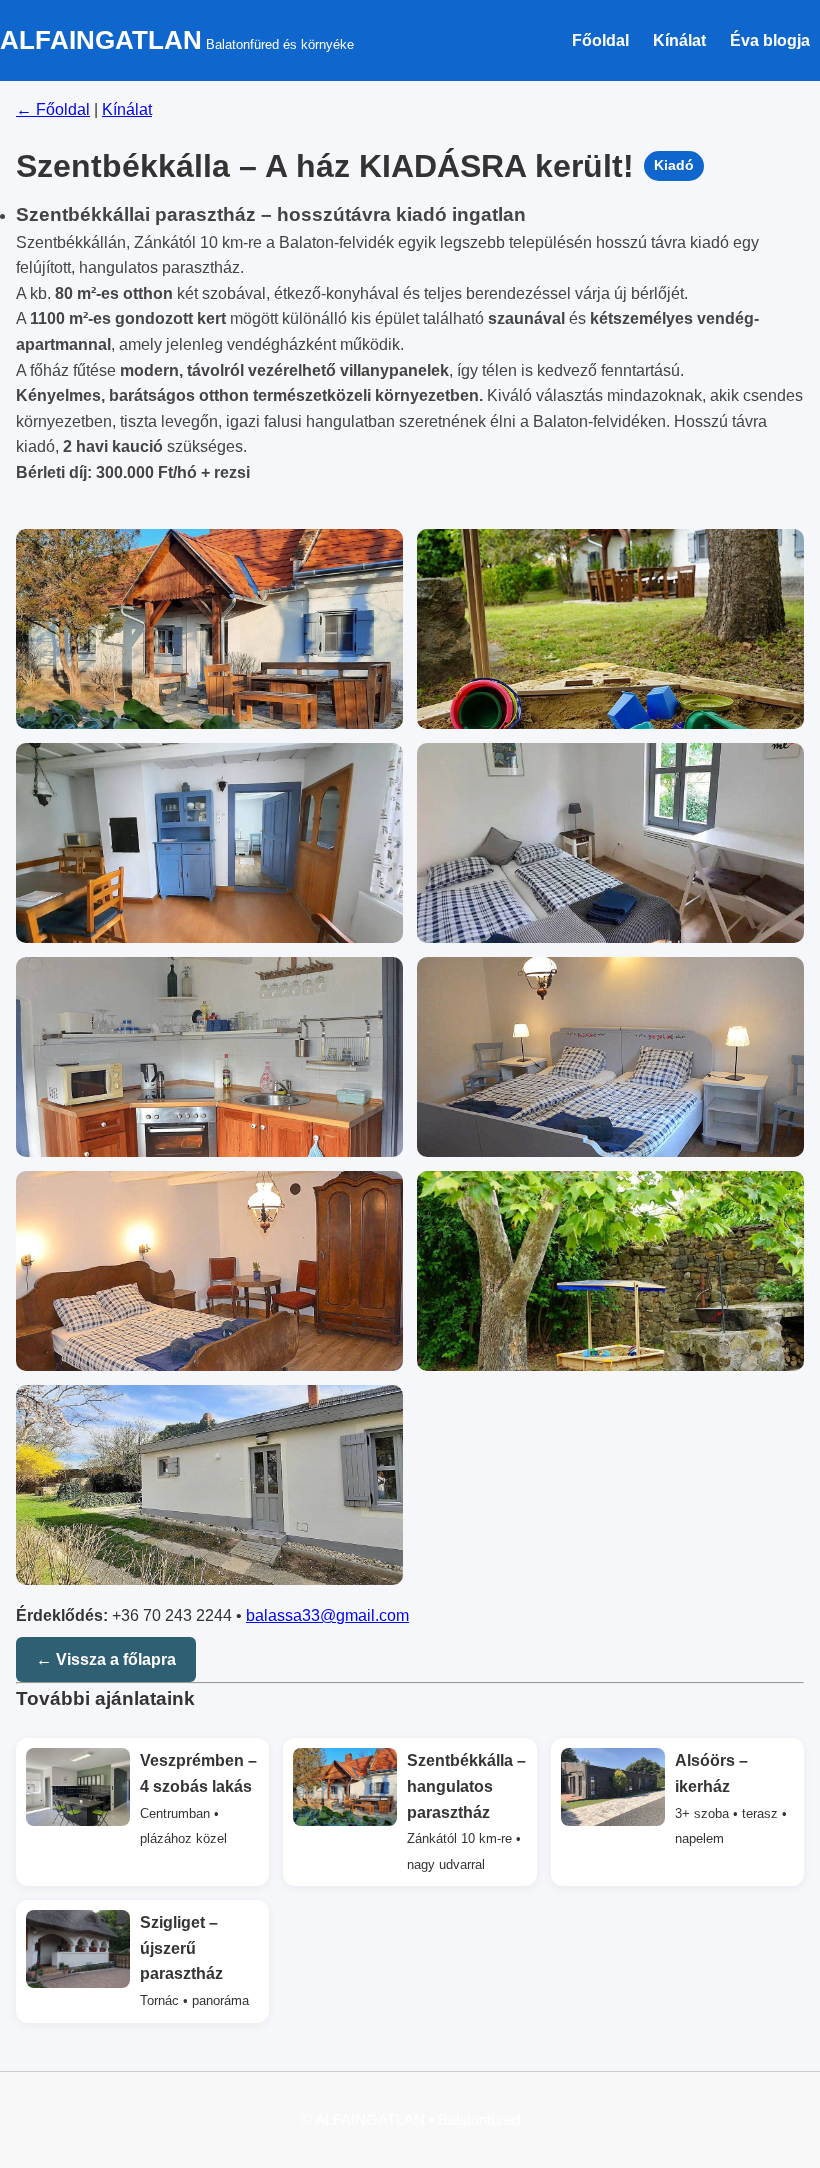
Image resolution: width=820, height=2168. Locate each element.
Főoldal (600, 40)
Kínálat (679, 40)
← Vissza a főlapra (106, 1659)
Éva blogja (770, 40)
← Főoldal (53, 109)
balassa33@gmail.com (327, 1615)
